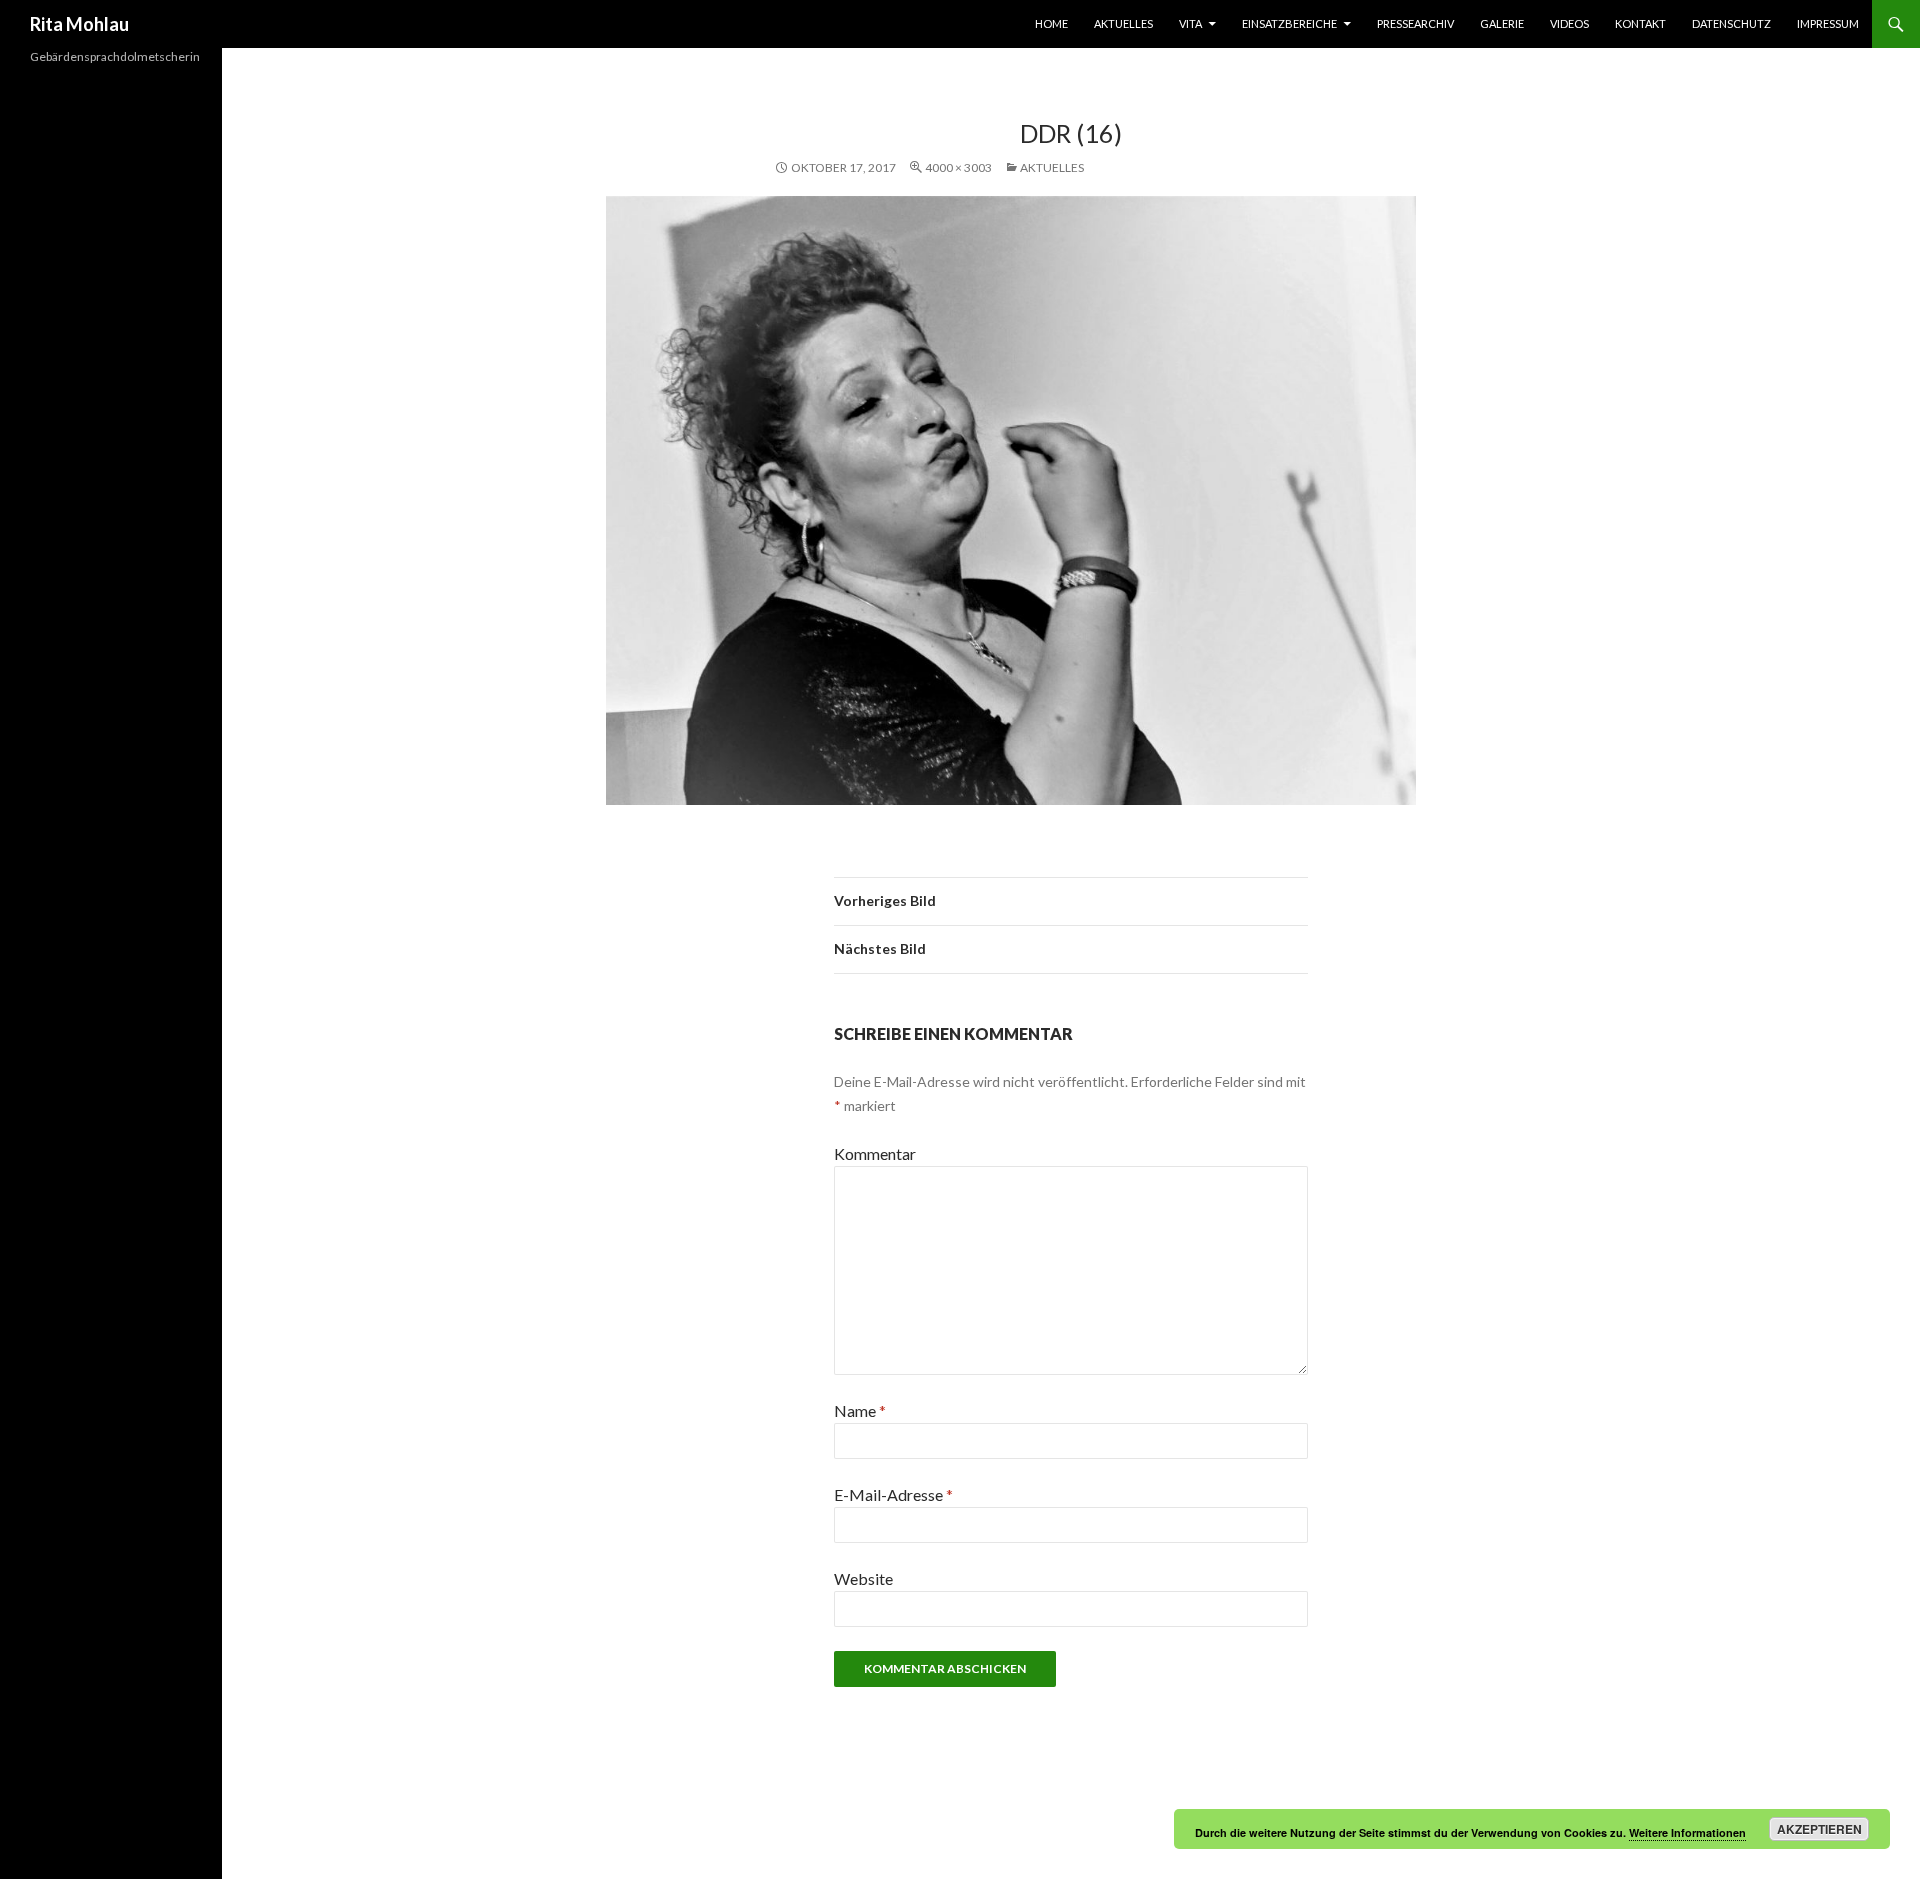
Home (1051, 23)
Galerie (1502, 23)
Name (860, 1410)
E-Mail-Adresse (893, 1494)
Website (863, 1578)
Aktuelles (1123, 23)
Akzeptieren (1819, 1829)
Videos (1569, 23)
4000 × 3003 (958, 167)
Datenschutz (1731, 23)
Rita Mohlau (79, 24)
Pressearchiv (1415, 23)
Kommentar (875, 1153)
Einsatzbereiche (1289, 23)
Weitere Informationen (1687, 1832)
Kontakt (1640, 23)
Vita (1190, 23)
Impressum (1828, 23)
